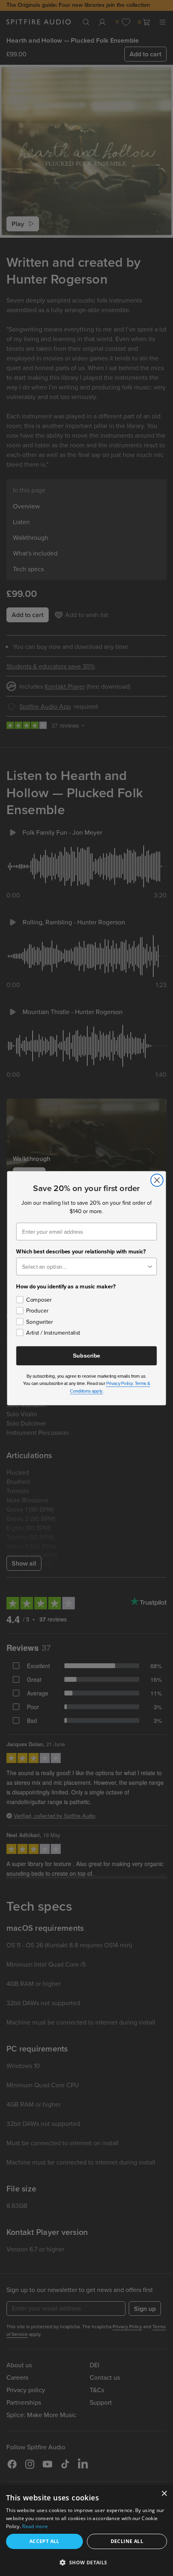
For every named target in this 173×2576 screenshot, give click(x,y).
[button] (86, 2562)
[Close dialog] (157, 1180)
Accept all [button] (44, 2541)
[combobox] (84, 1266)
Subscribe (86, 1355)
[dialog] (86, 2531)
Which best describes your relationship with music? (81, 1251)
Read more (35, 2526)
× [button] (164, 2494)
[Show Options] (150, 1266)
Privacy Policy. (120, 1383)
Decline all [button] (127, 2541)
